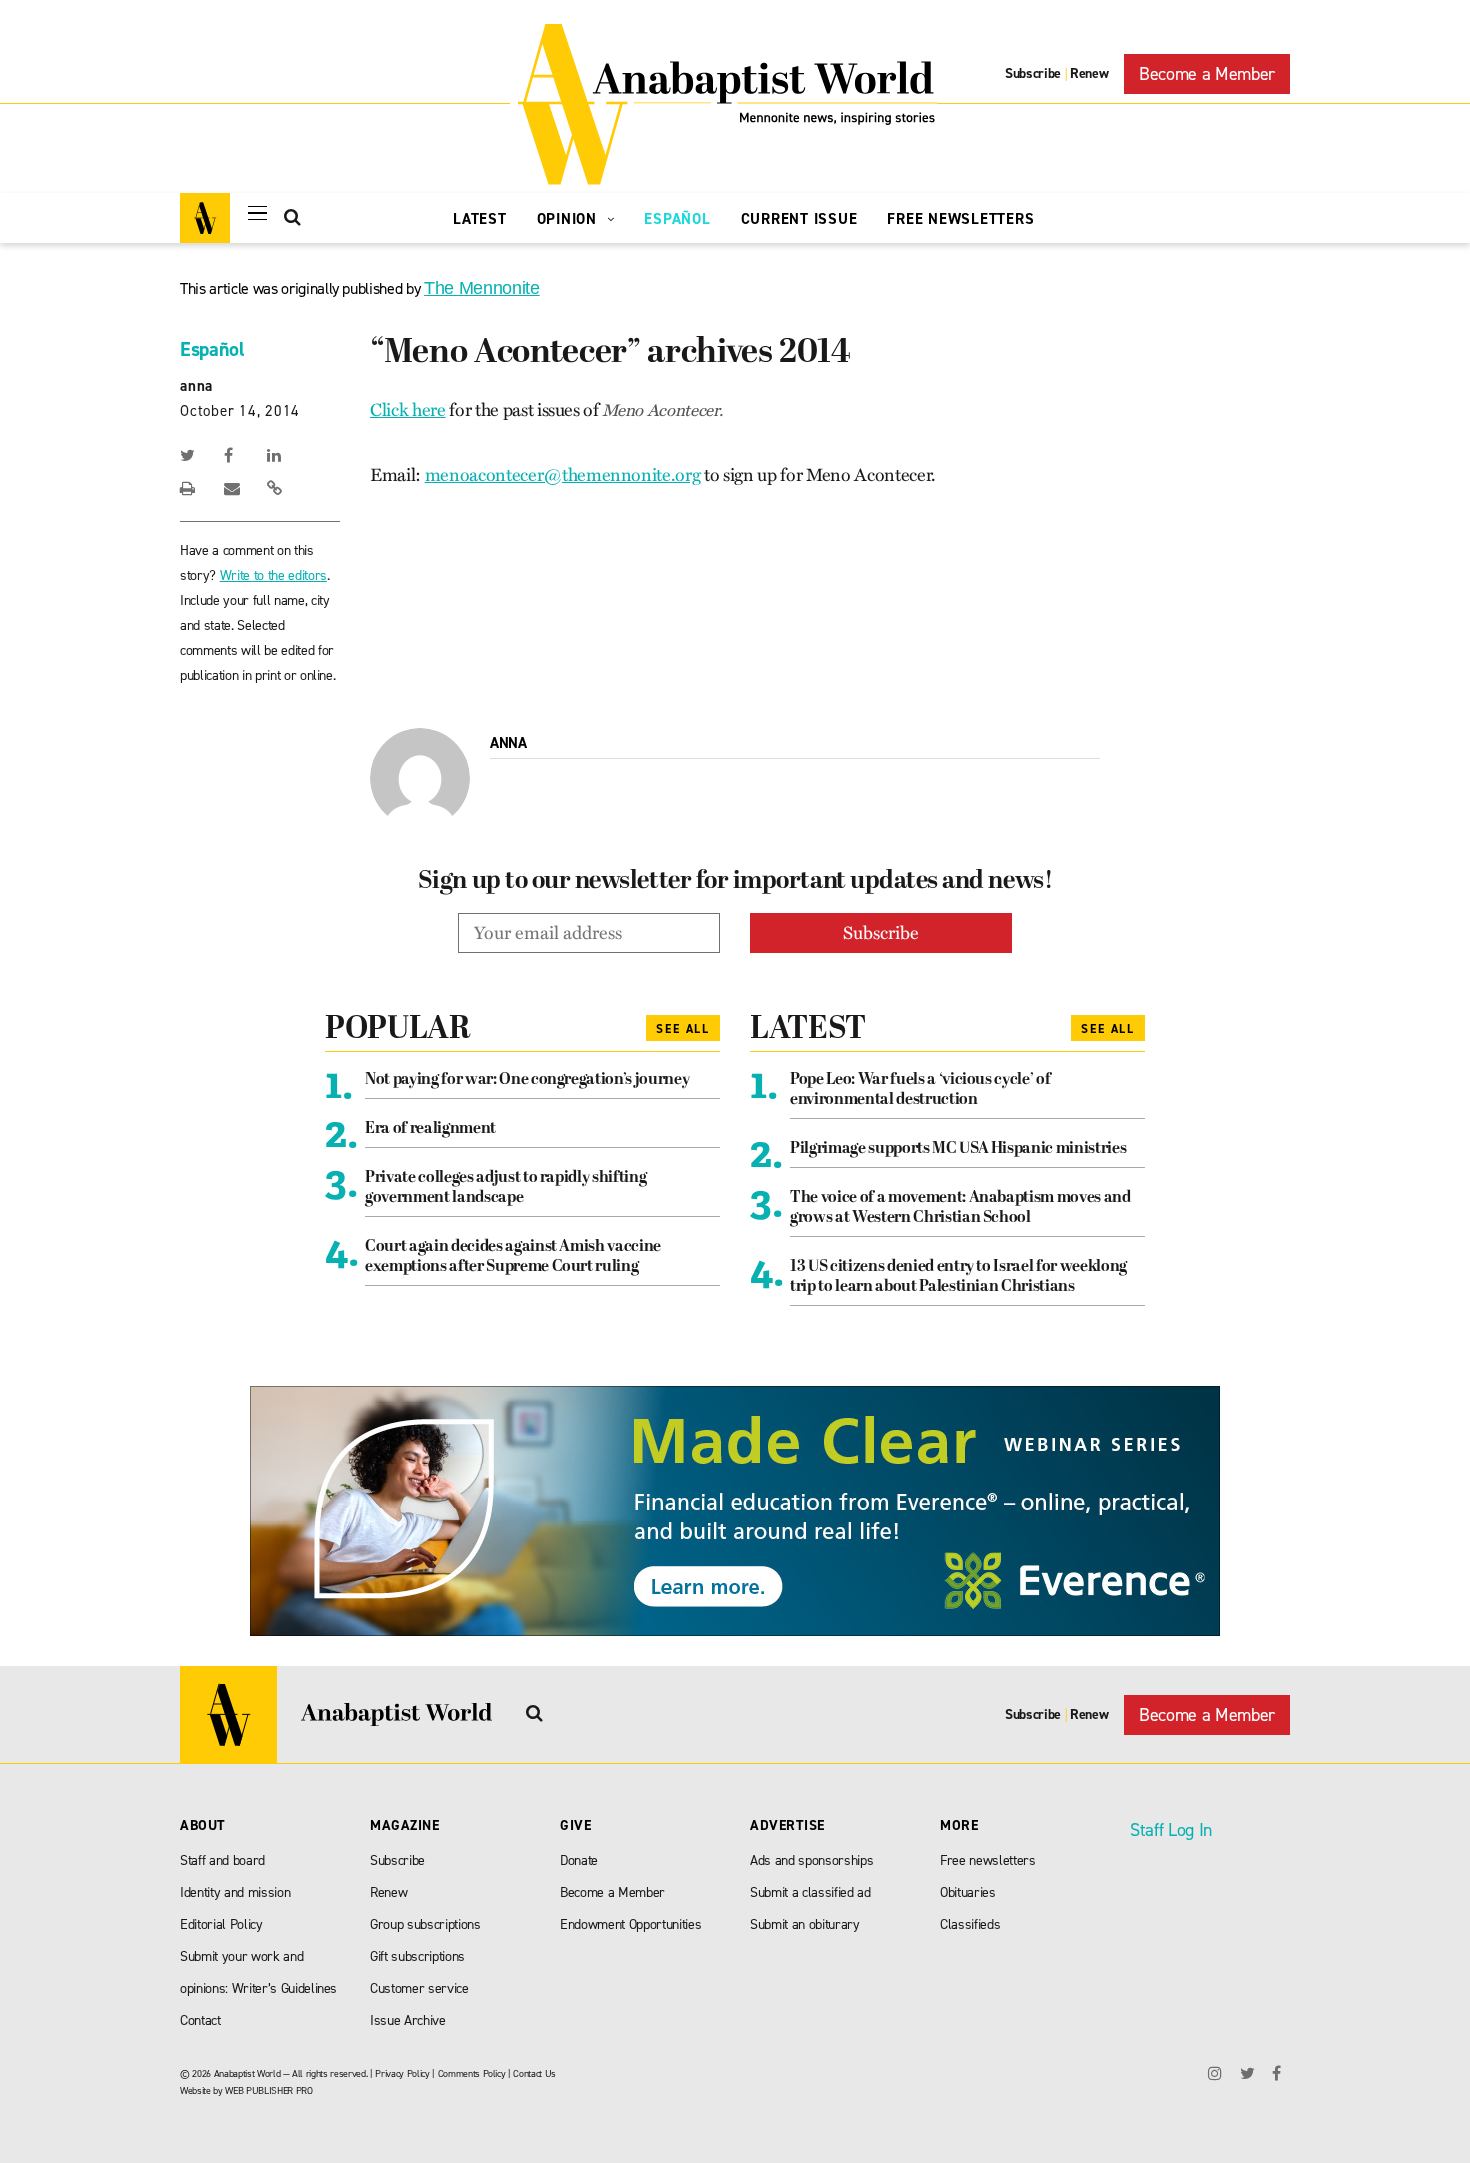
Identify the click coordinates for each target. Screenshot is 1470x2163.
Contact (200, 2020)
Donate (579, 1860)
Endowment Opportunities (630, 1924)
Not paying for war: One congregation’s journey (527, 1080)
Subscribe (1033, 73)
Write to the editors (273, 575)
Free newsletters (988, 1860)
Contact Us (534, 2073)
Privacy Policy (402, 2073)
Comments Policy (472, 2073)
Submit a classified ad (810, 1892)
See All (683, 1029)
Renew (1089, 73)
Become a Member (1207, 74)
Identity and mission (235, 1892)
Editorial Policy (221, 1924)
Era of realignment (430, 1129)
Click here (408, 410)
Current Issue (799, 219)
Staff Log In (1171, 1830)
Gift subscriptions (417, 1956)
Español (677, 219)
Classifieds (970, 1924)
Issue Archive (408, 2020)
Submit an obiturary (805, 1924)
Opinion (569, 219)
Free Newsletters (960, 219)
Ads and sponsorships (811, 1860)
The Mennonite (482, 288)
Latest (480, 219)
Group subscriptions (425, 1924)
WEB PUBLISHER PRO (268, 2090)
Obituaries (968, 1892)
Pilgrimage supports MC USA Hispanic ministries (958, 1149)
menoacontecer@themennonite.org (563, 475)
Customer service (419, 1988)
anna (196, 386)
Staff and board (222, 1860)
